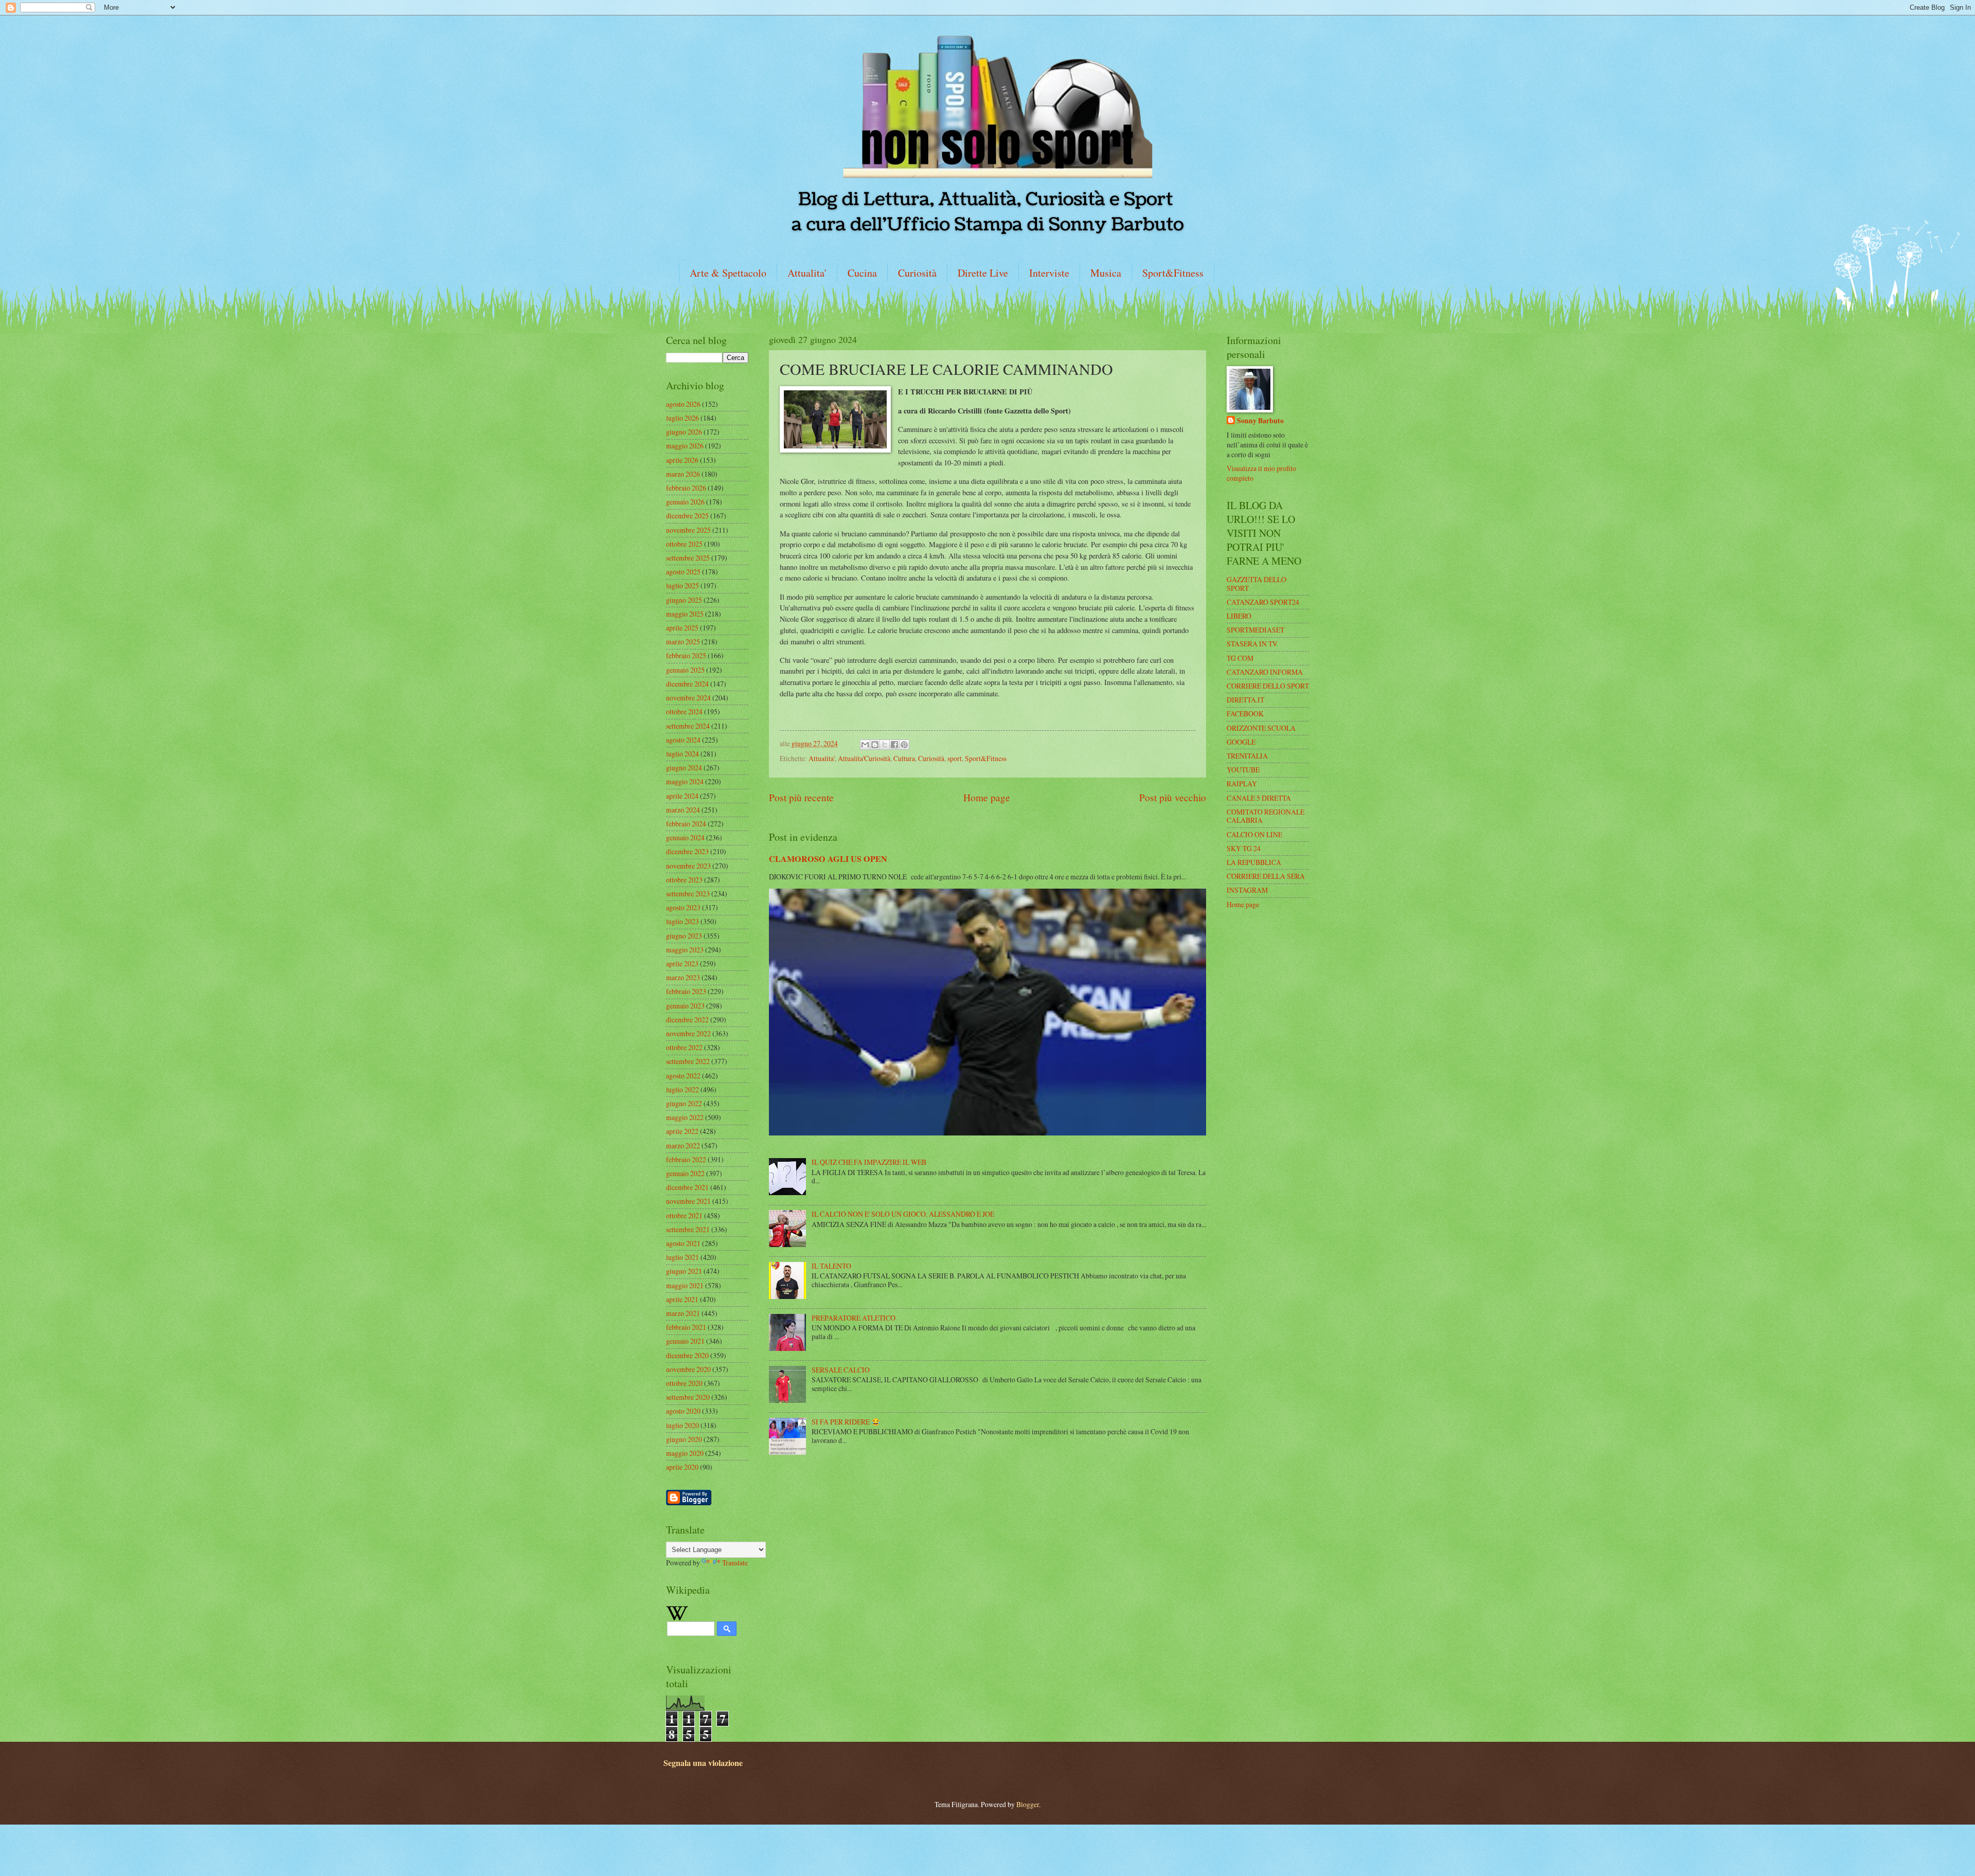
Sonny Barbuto (1260, 421)
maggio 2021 (685, 1285)
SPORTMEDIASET (1255, 630)
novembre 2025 (688, 530)
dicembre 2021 (687, 1187)
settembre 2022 (688, 1061)
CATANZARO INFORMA (1265, 672)
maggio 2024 (685, 781)
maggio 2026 (685, 446)
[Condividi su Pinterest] (904, 745)
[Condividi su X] (885, 745)
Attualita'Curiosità (864, 758)
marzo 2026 (683, 474)
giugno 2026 (684, 432)
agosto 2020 (683, 1411)
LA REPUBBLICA (1254, 862)
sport (955, 758)
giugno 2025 (684, 600)
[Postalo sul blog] (875, 745)
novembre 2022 (688, 1033)
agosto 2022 (683, 1076)
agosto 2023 (683, 907)
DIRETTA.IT (1245, 700)
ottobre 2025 (684, 544)
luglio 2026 (683, 418)
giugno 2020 (684, 1439)
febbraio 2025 (686, 655)
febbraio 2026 (686, 488)
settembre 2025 (688, 558)
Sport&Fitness (1173, 273)
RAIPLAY (1242, 783)
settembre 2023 (688, 894)
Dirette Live (983, 273)
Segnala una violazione (703, 1763)
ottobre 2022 (684, 1047)
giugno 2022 (684, 1103)
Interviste (1049, 273)
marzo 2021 (683, 1313)
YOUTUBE (1243, 770)
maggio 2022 (685, 1117)
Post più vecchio (1173, 797)
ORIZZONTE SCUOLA (1261, 728)
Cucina (862, 273)
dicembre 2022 (687, 1020)
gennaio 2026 (685, 502)
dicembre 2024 (687, 684)
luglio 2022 (683, 1089)
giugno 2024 (684, 768)
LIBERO (1239, 616)
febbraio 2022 (686, 1159)
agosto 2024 (683, 740)
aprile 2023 (682, 963)
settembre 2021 (688, 1229)
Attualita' (807, 273)
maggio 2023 (685, 950)
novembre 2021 (688, 1201)
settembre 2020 (688, 1397)
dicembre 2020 (687, 1355)
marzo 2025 (683, 642)
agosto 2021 (683, 1243)
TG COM (1240, 658)
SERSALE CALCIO (841, 1370)
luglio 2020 (683, 1425)
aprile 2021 (682, 1299)
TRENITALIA (1247, 756)
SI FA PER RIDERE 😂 (846, 1422)
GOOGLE (1241, 742)
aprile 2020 (682, 1467)
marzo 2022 (683, 1146)
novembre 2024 (688, 698)
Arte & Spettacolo (728, 273)
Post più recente (801, 797)
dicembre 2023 (687, 851)
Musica (1106, 273)
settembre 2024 (688, 726)
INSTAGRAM (1247, 890)
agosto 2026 (683, 404)
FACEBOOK (1245, 714)
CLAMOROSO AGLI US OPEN (828, 859)
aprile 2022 (682, 1131)
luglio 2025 (683, 585)
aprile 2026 (682, 460)
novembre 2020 (688, 1369)
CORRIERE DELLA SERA (1266, 876)
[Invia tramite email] (865, 745)
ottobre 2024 (684, 711)
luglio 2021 (683, 1257)
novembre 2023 (688, 866)
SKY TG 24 (1244, 848)
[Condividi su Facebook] (894, 745)
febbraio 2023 (686, 991)
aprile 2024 (682, 796)
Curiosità (917, 273)
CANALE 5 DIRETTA (1259, 798)
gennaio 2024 (685, 837)
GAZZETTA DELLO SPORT (1256, 584)
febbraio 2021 (686, 1327)
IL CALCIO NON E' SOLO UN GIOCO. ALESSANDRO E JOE (903, 1214)
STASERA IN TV (1252, 644)
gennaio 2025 (685, 670)
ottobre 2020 (684, 1383)
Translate (735, 1563)
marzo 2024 (683, 810)
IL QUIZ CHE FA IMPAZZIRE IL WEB (869, 1162)
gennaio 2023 (685, 1006)
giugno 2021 (684, 1271)
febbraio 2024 (686, 824)
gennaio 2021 (685, 1341)
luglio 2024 (683, 754)
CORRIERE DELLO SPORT (1268, 686)
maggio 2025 (685, 614)
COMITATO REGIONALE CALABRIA (1265, 816)
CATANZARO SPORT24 (1263, 602)
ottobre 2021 (684, 1215)
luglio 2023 (683, 921)
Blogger (1028, 1804)
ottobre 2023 (684, 880)
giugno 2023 (684, 936)
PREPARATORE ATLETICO (854, 1318)
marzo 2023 (683, 977)
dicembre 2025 (687, 516)
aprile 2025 (682, 628)
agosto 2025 (683, 572)
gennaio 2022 (685, 1173)
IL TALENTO (831, 1266)
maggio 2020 (685, 1453)
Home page (987, 797)
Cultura (904, 758)
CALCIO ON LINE (1254, 834)
